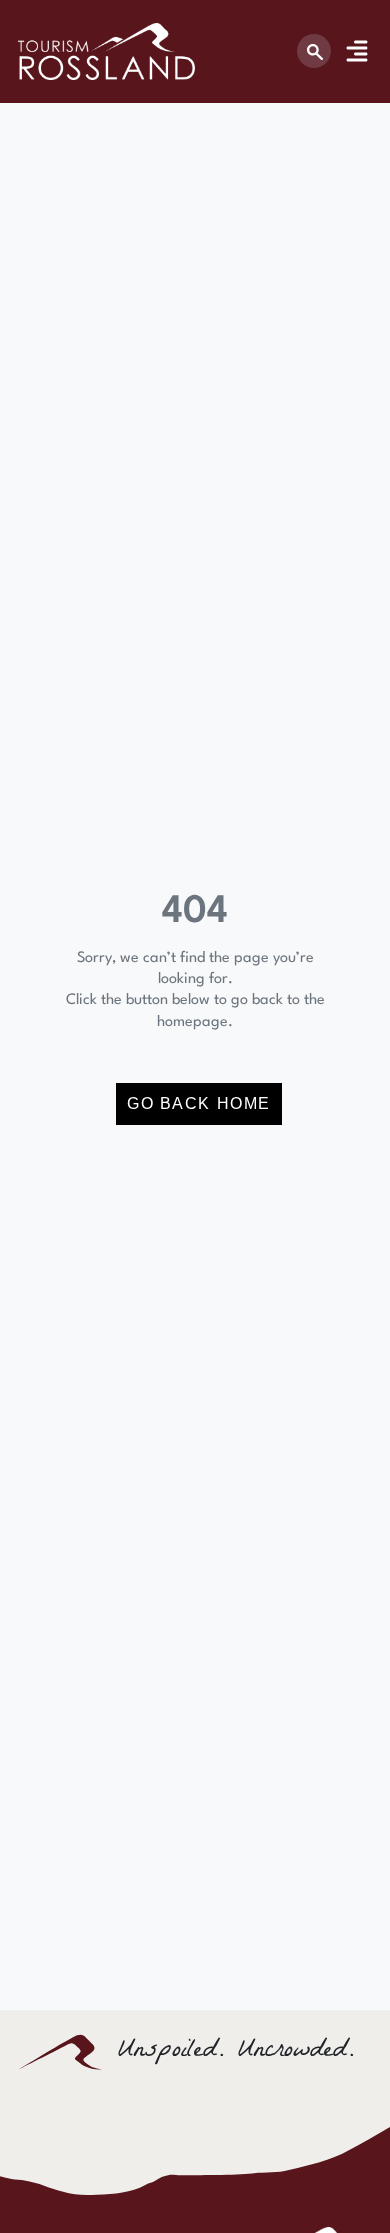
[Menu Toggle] (357, 51)
